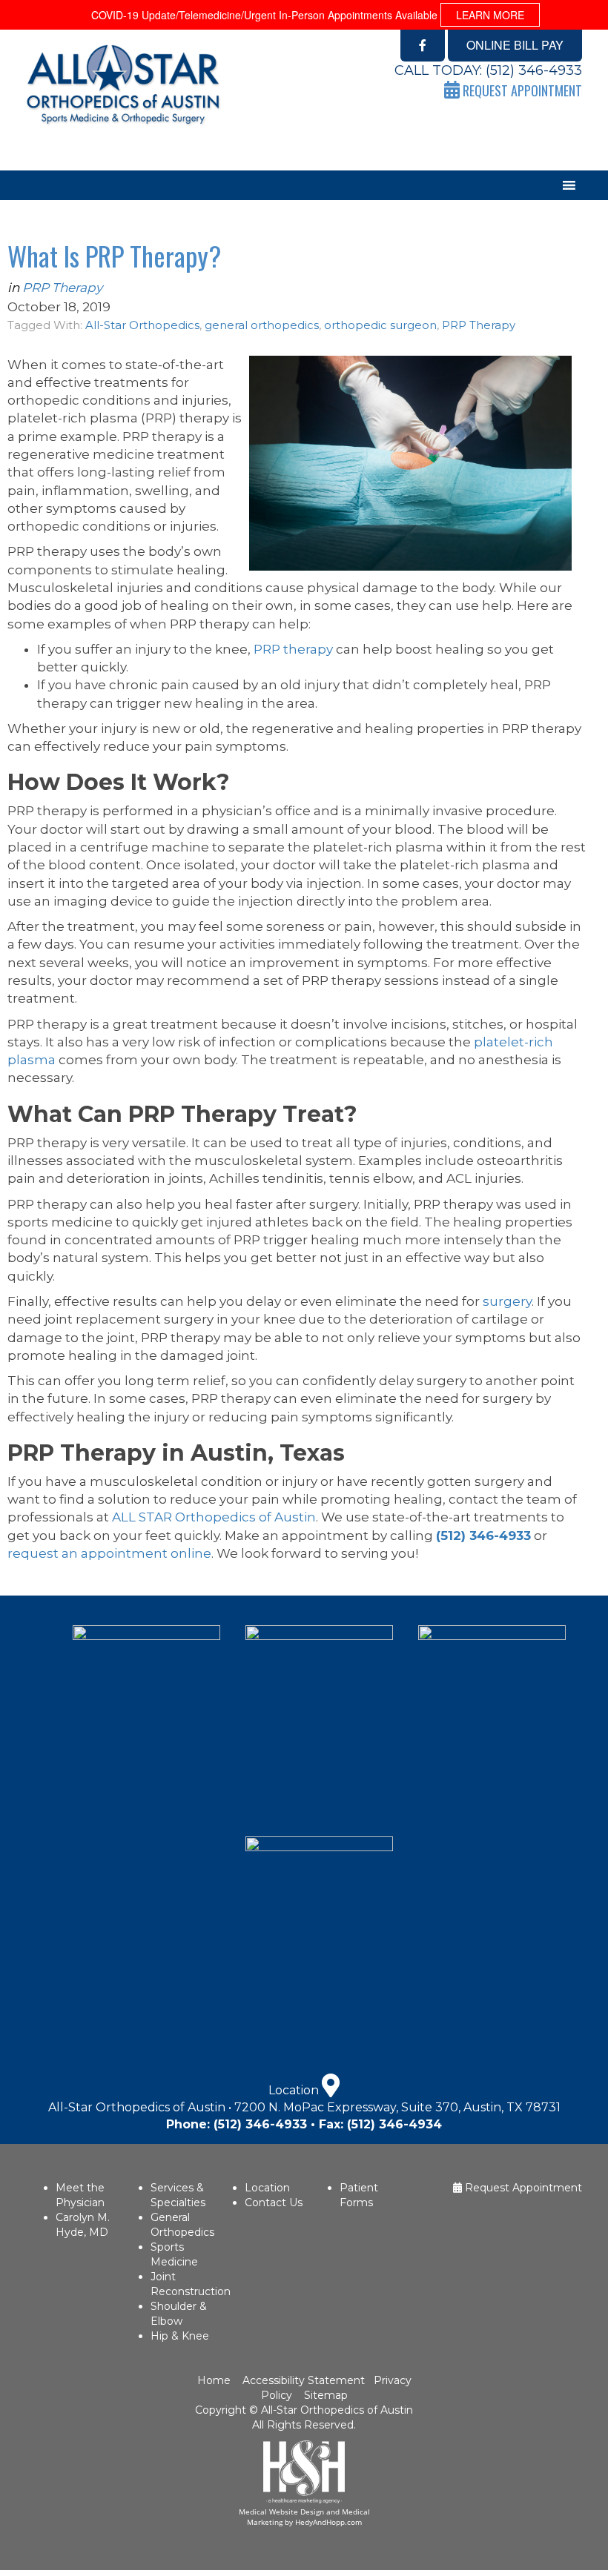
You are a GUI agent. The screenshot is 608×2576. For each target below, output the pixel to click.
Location (267, 2188)
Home (215, 2380)
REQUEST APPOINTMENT (521, 90)
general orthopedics (262, 325)
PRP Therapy (62, 288)
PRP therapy (293, 649)
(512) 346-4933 (534, 70)
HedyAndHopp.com (328, 2522)
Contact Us (274, 2202)
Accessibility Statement (302, 2380)
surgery (507, 1301)
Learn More (490, 15)
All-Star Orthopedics (142, 325)
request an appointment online (109, 1553)
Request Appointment (522, 2188)
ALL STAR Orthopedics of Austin (214, 1517)
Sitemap (326, 2395)
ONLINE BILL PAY (515, 45)
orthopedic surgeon (380, 325)
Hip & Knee (180, 2336)
